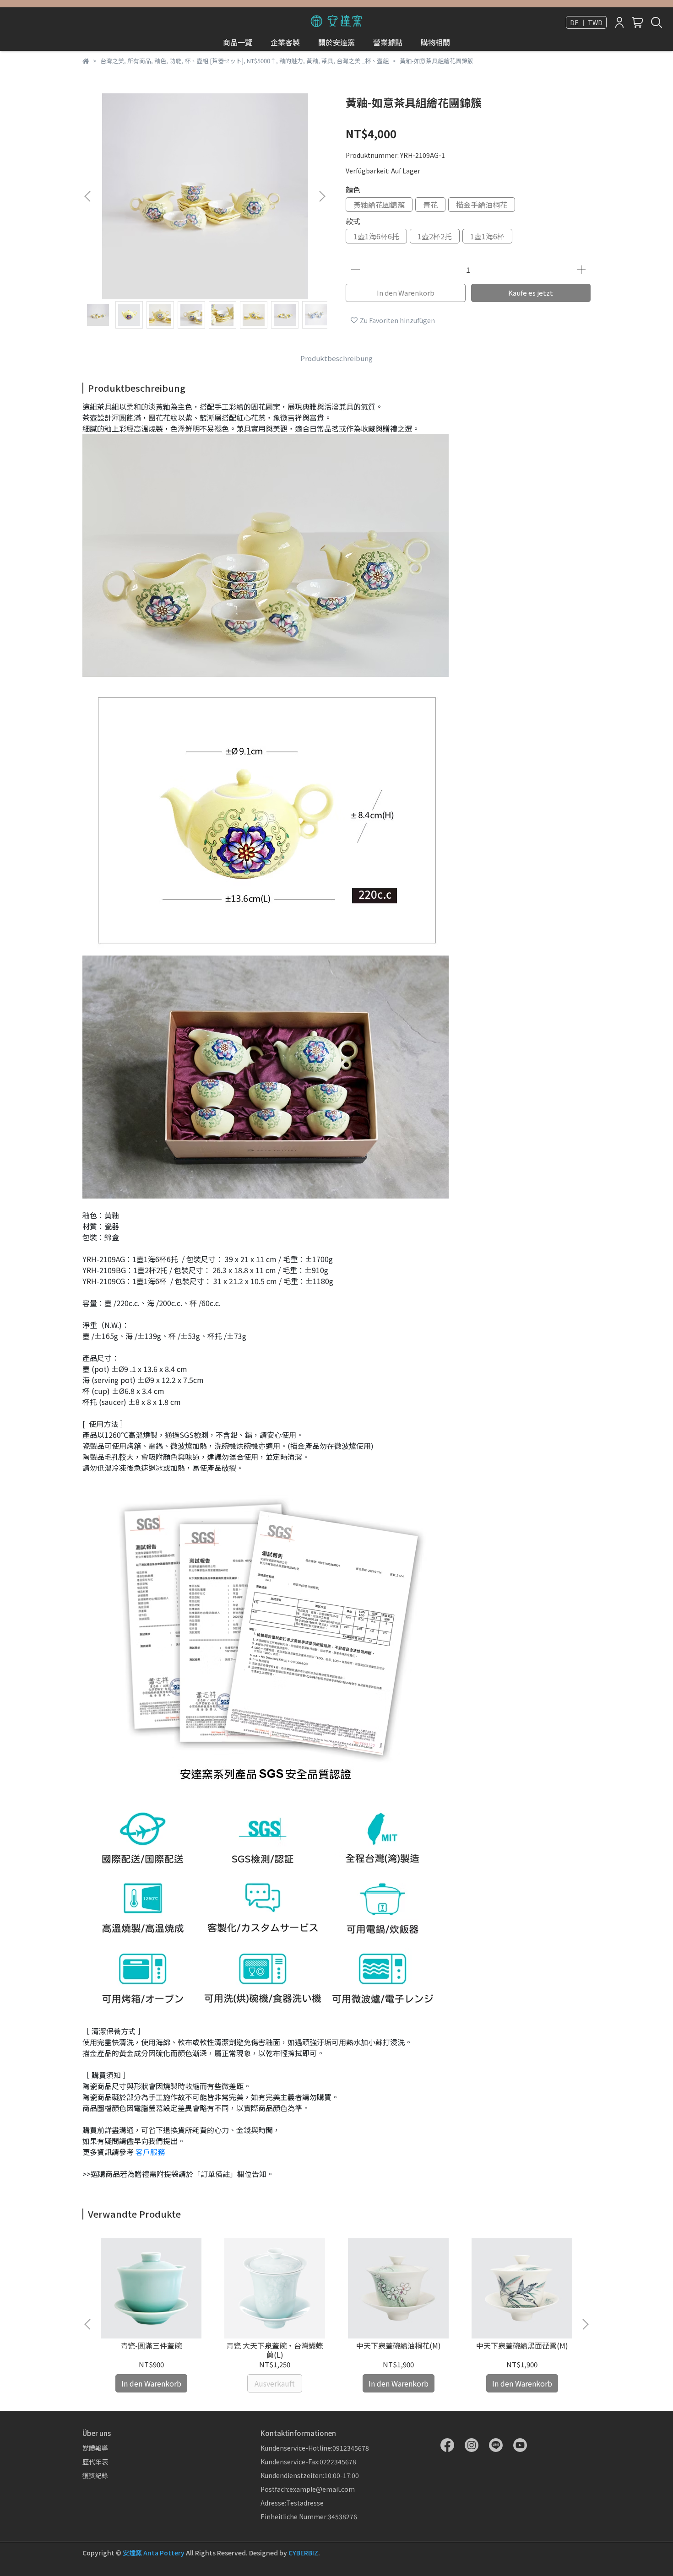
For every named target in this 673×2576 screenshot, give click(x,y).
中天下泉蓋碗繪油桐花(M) (399, 2345)
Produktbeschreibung (336, 358)
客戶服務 (150, 2152)
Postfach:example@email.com (308, 2489)
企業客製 (285, 42)
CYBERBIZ (303, 2553)
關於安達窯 (336, 42)
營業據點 (388, 42)
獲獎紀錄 (95, 2475)
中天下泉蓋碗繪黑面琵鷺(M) (522, 2345)
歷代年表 (95, 2462)
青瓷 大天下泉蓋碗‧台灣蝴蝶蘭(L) (275, 2350)
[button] (322, 196)
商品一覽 (238, 42)
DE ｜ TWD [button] (586, 22)
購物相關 (435, 42)
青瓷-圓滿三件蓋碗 (151, 2345)
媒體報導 (95, 2448)
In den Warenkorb (406, 293)
